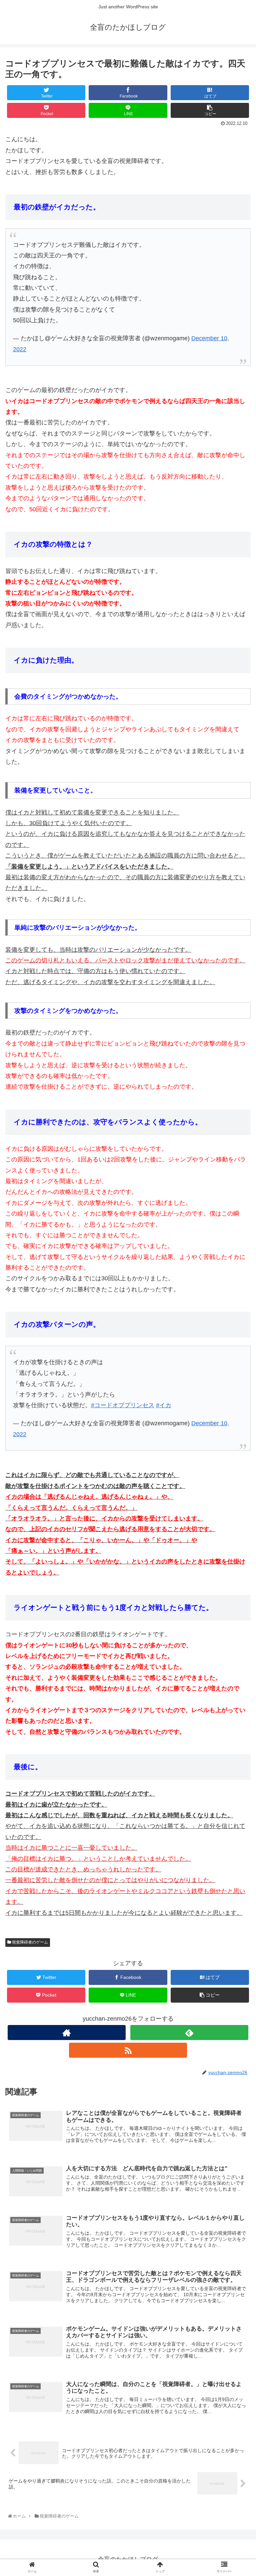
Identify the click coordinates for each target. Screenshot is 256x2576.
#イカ (164, 1405)
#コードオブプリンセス (123, 1405)
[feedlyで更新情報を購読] (189, 2033)
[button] (236, 1341)
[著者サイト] (66, 2033)
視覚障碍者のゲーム (29, 1942)
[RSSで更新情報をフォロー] (128, 2050)
